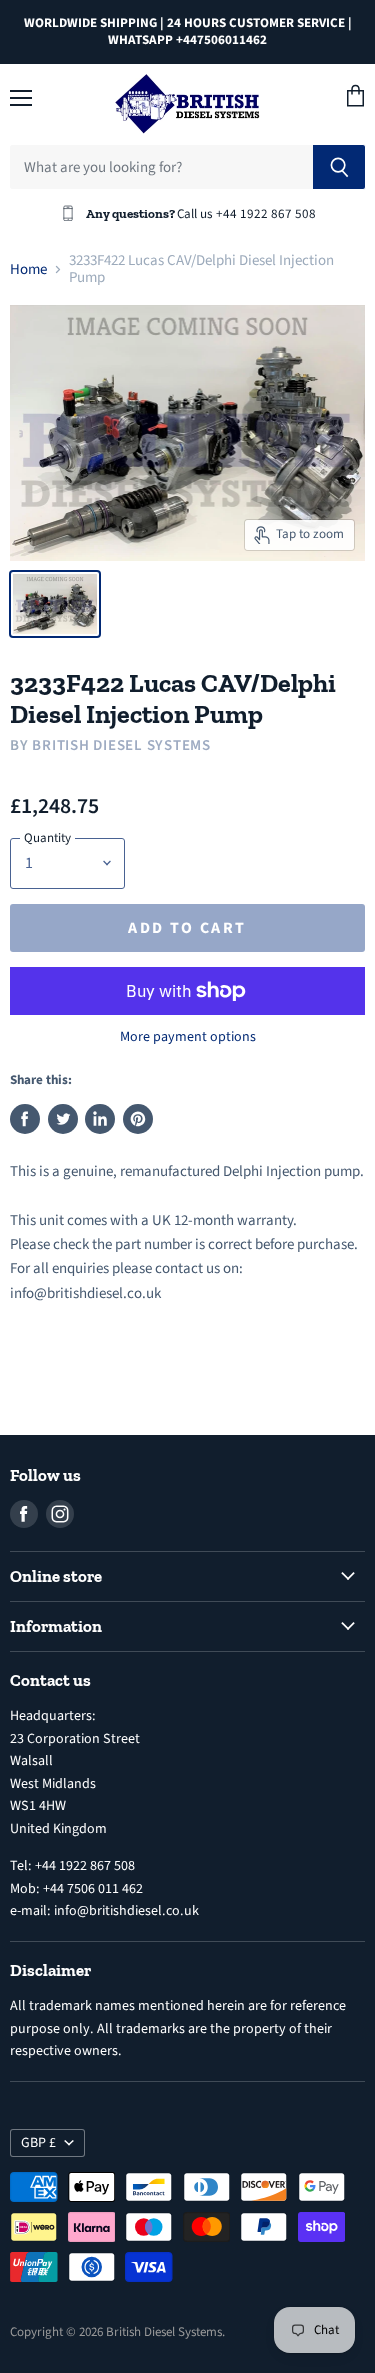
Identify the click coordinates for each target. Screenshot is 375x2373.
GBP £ (38, 2143)
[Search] (339, 167)
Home (28, 269)
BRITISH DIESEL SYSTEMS (121, 745)
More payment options (188, 1037)
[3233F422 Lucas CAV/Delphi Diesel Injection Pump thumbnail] (55, 604)
